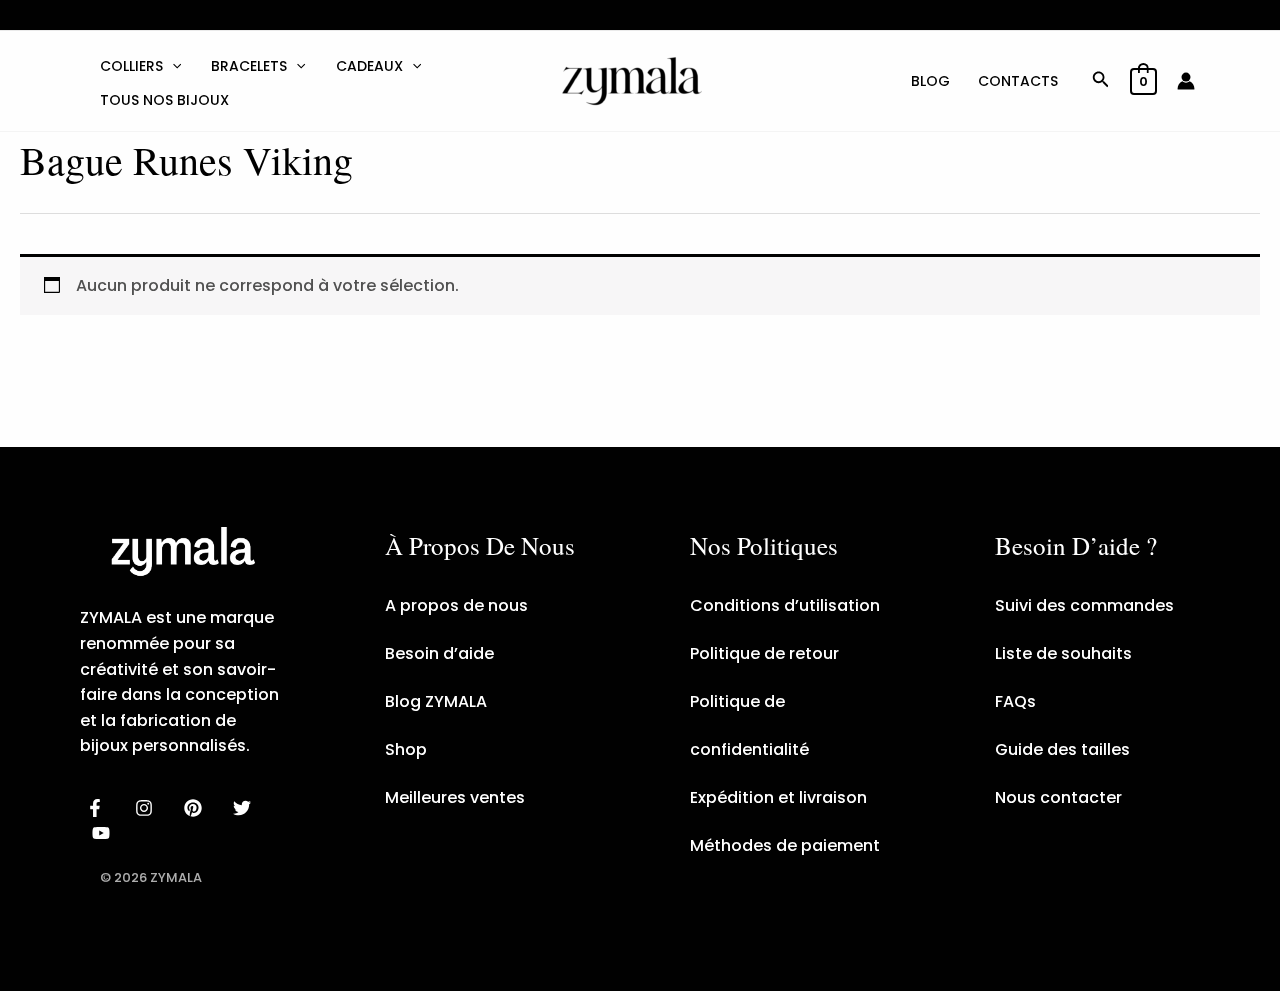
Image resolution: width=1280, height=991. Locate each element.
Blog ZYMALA (436, 701)
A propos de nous (456, 605)
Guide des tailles (1062, 749)
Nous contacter (1058, 797)
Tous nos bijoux (164, 100)
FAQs (1015, 701)
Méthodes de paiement (785, 845)
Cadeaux (369, 66)
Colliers (131, 66)
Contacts (1018, 81)
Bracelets (249, 66)
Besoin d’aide (439, 653)
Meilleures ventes (455, 797)
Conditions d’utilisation (785, 605)
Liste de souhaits (1063, 653)
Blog (930, 81)
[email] (104, 833)
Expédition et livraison (778, 797)
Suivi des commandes (1084, 605)
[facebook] (98, 808)
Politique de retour (764, 653)
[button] (172, 66)
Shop (406, 749)
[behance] (196, 808)
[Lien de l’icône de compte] (1186, 81)
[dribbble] (244, 808)
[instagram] (147, 808)
